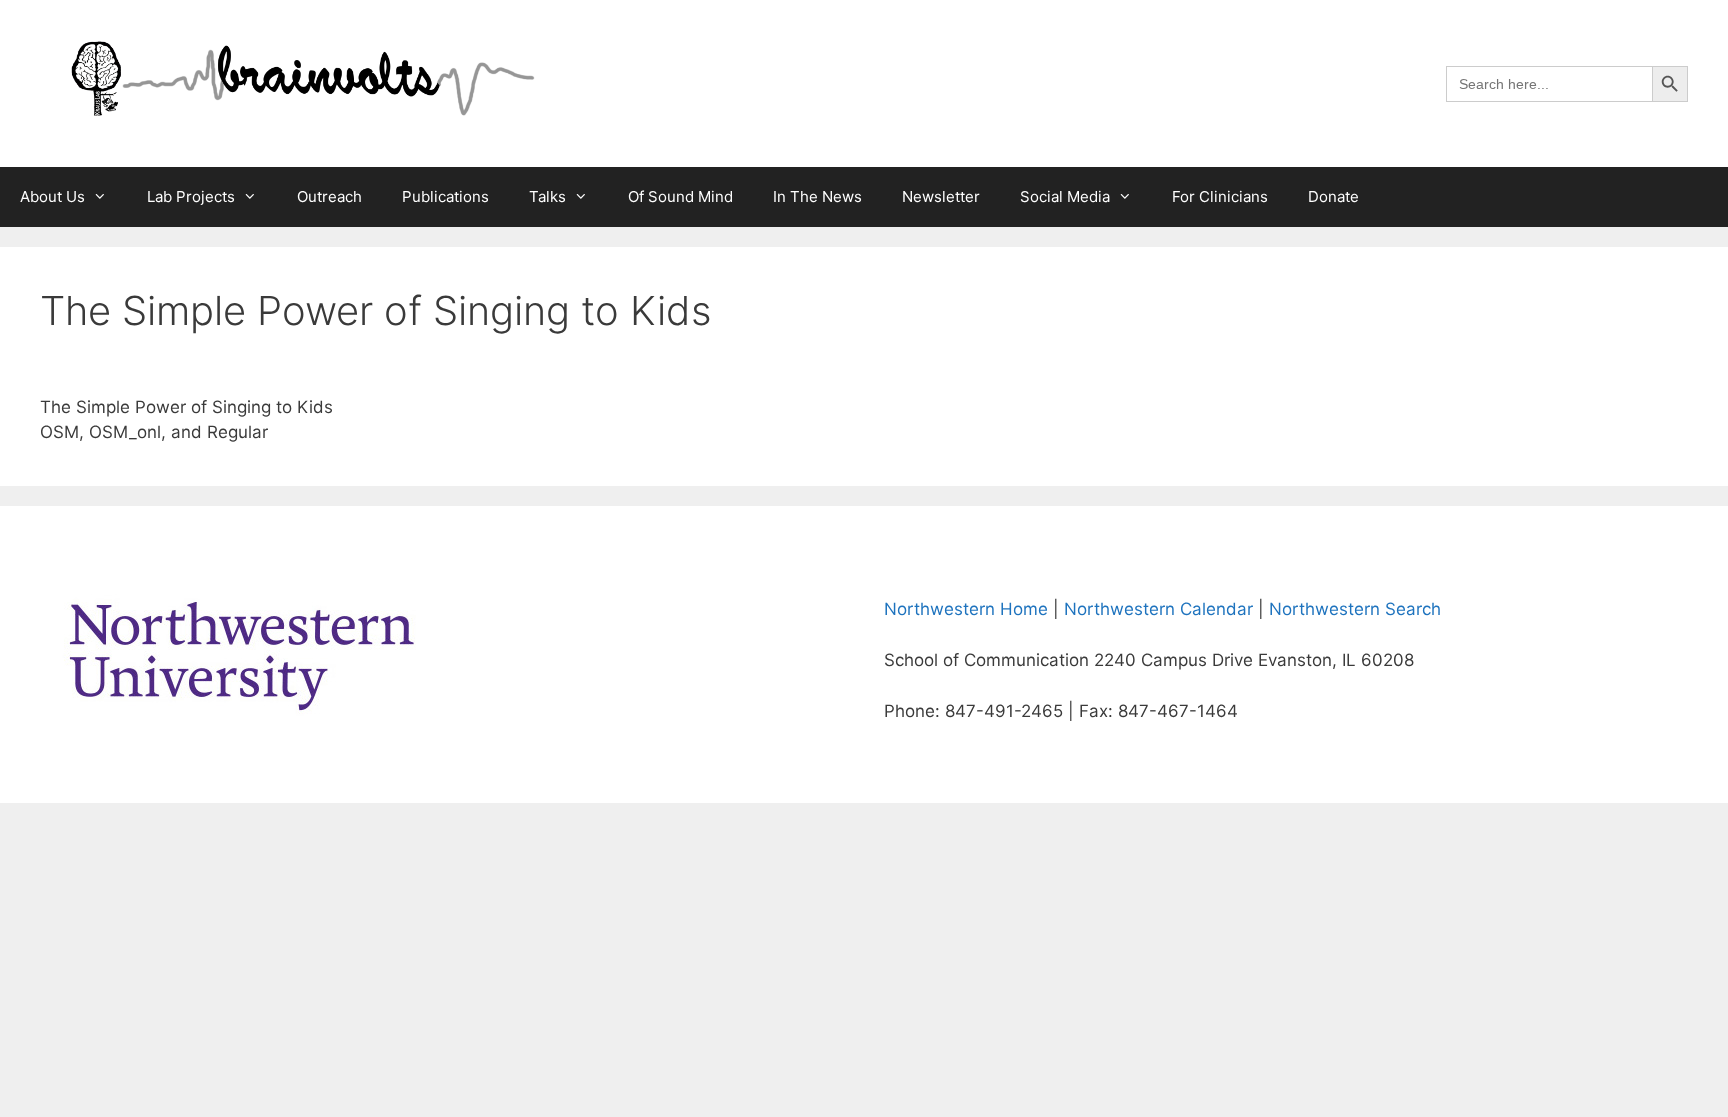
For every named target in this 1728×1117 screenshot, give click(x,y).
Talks (547, 196)
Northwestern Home (966, 609)
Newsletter (941, 196)
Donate (1333, 196)
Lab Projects (191, 196)
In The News (817, 196)
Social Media (1065, 196)
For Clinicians (1220, 196)
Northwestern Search (1355, 609)
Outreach (329, 196)
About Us (52, 196)
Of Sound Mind (680, 196)
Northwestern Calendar (1158, 609)
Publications (445, 196)
